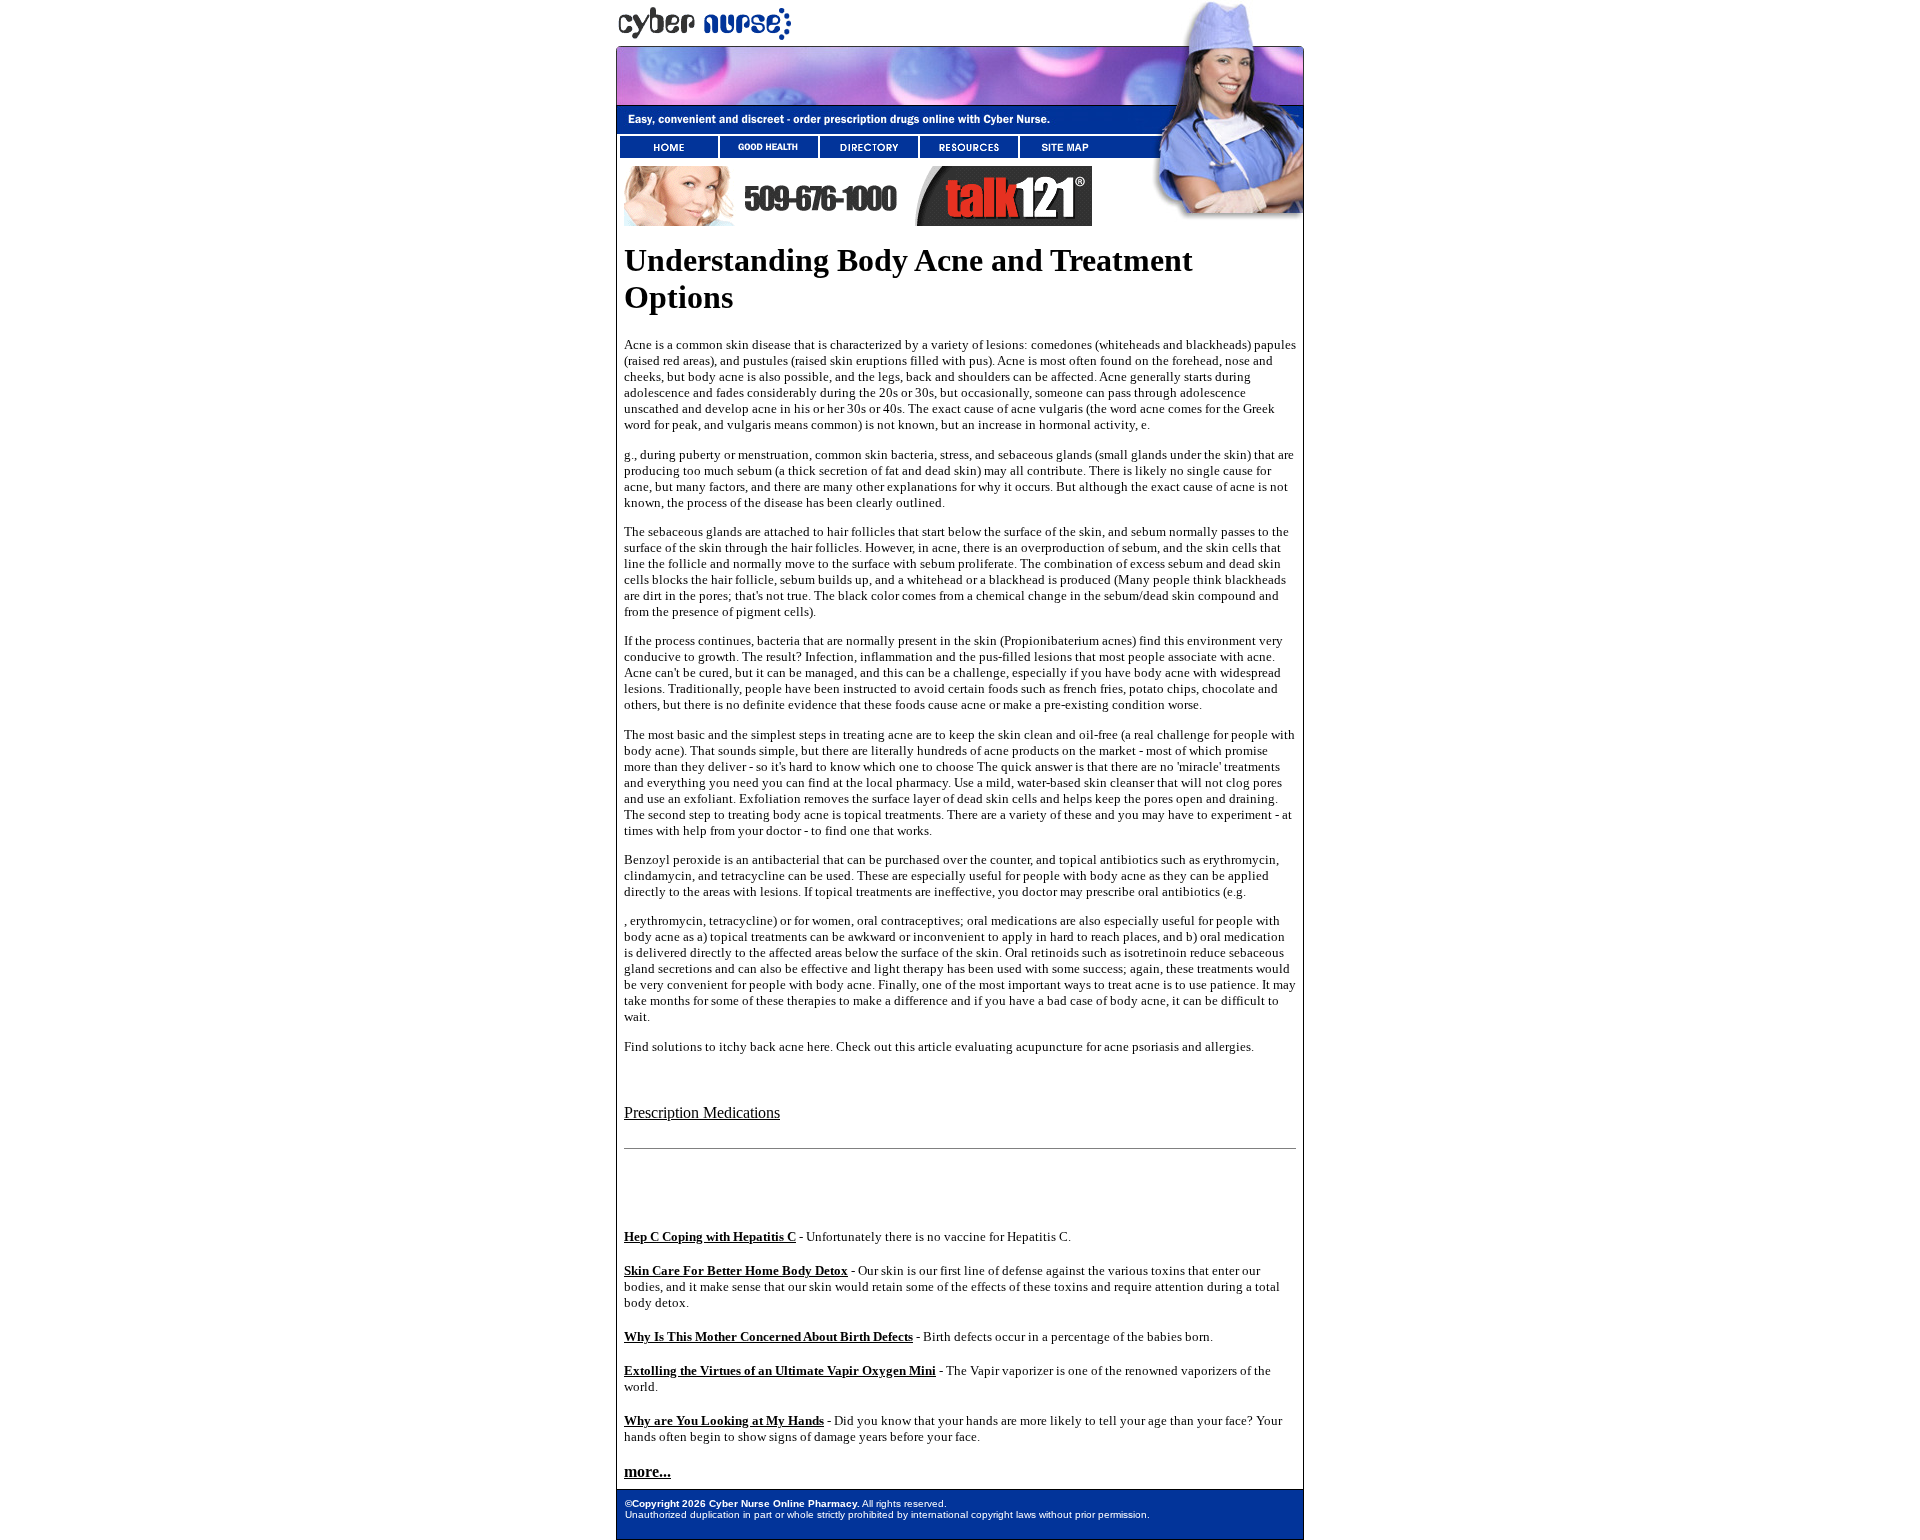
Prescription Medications (702, 1112)
